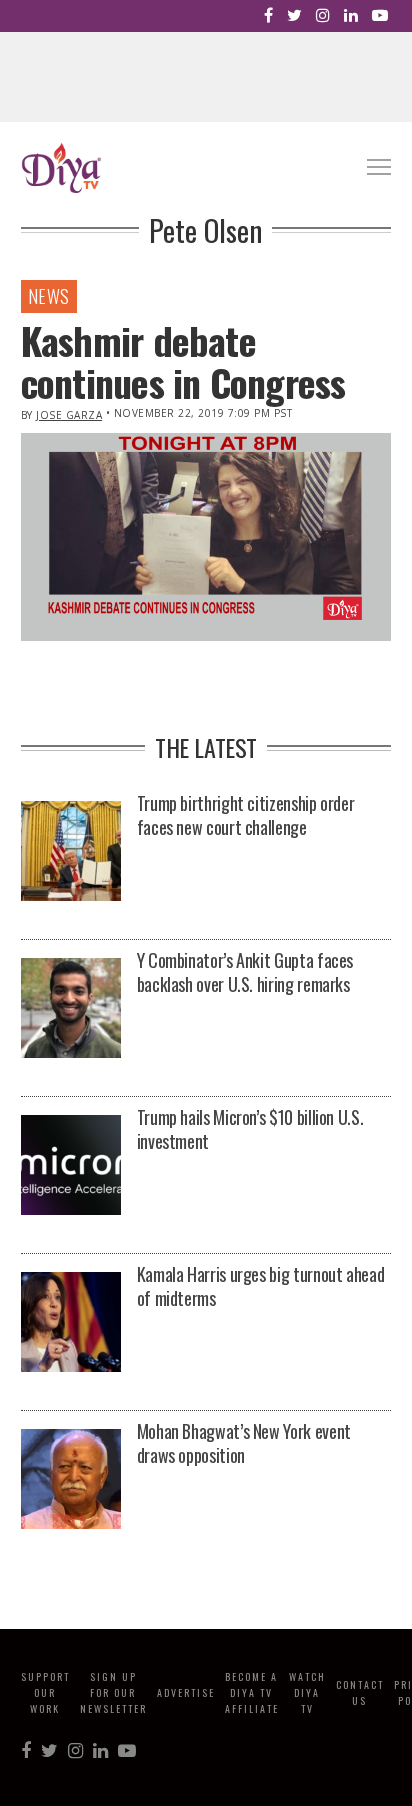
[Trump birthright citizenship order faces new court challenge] (71, 852)
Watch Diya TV (307, 1692)
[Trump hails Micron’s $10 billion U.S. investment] (71, 1166)
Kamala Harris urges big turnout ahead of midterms (261, 1286)
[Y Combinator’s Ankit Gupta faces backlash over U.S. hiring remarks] (71, 1009)
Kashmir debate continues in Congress (183, 361)
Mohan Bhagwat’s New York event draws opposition (244, 1443)
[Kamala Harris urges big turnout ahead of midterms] (71, 1323)
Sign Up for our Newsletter (113, 1692)
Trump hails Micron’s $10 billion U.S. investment (250, 1129)
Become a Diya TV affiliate (252, 1692)
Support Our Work (45, 1692)
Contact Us (360, 1692)
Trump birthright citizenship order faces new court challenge (246, 815)
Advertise (186, 1692)
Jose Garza (69, 415)
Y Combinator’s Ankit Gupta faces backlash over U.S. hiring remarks (245, 972)
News (49, 296)
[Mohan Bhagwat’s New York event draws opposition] (71, 1480)
